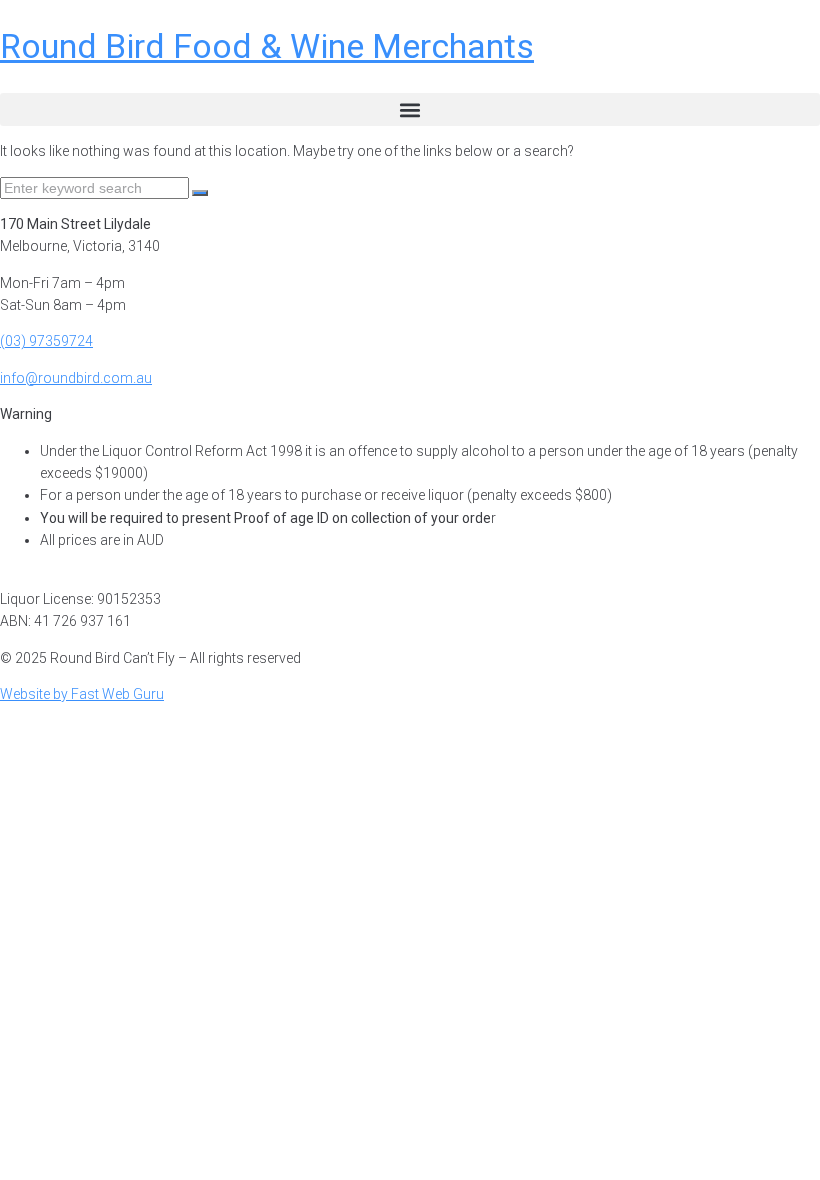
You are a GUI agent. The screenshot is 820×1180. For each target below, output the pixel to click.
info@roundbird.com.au (76, 378)
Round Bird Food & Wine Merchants (267, 46)
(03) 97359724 (46, 341)
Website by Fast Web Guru (82, 694)
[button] (410, 109)
